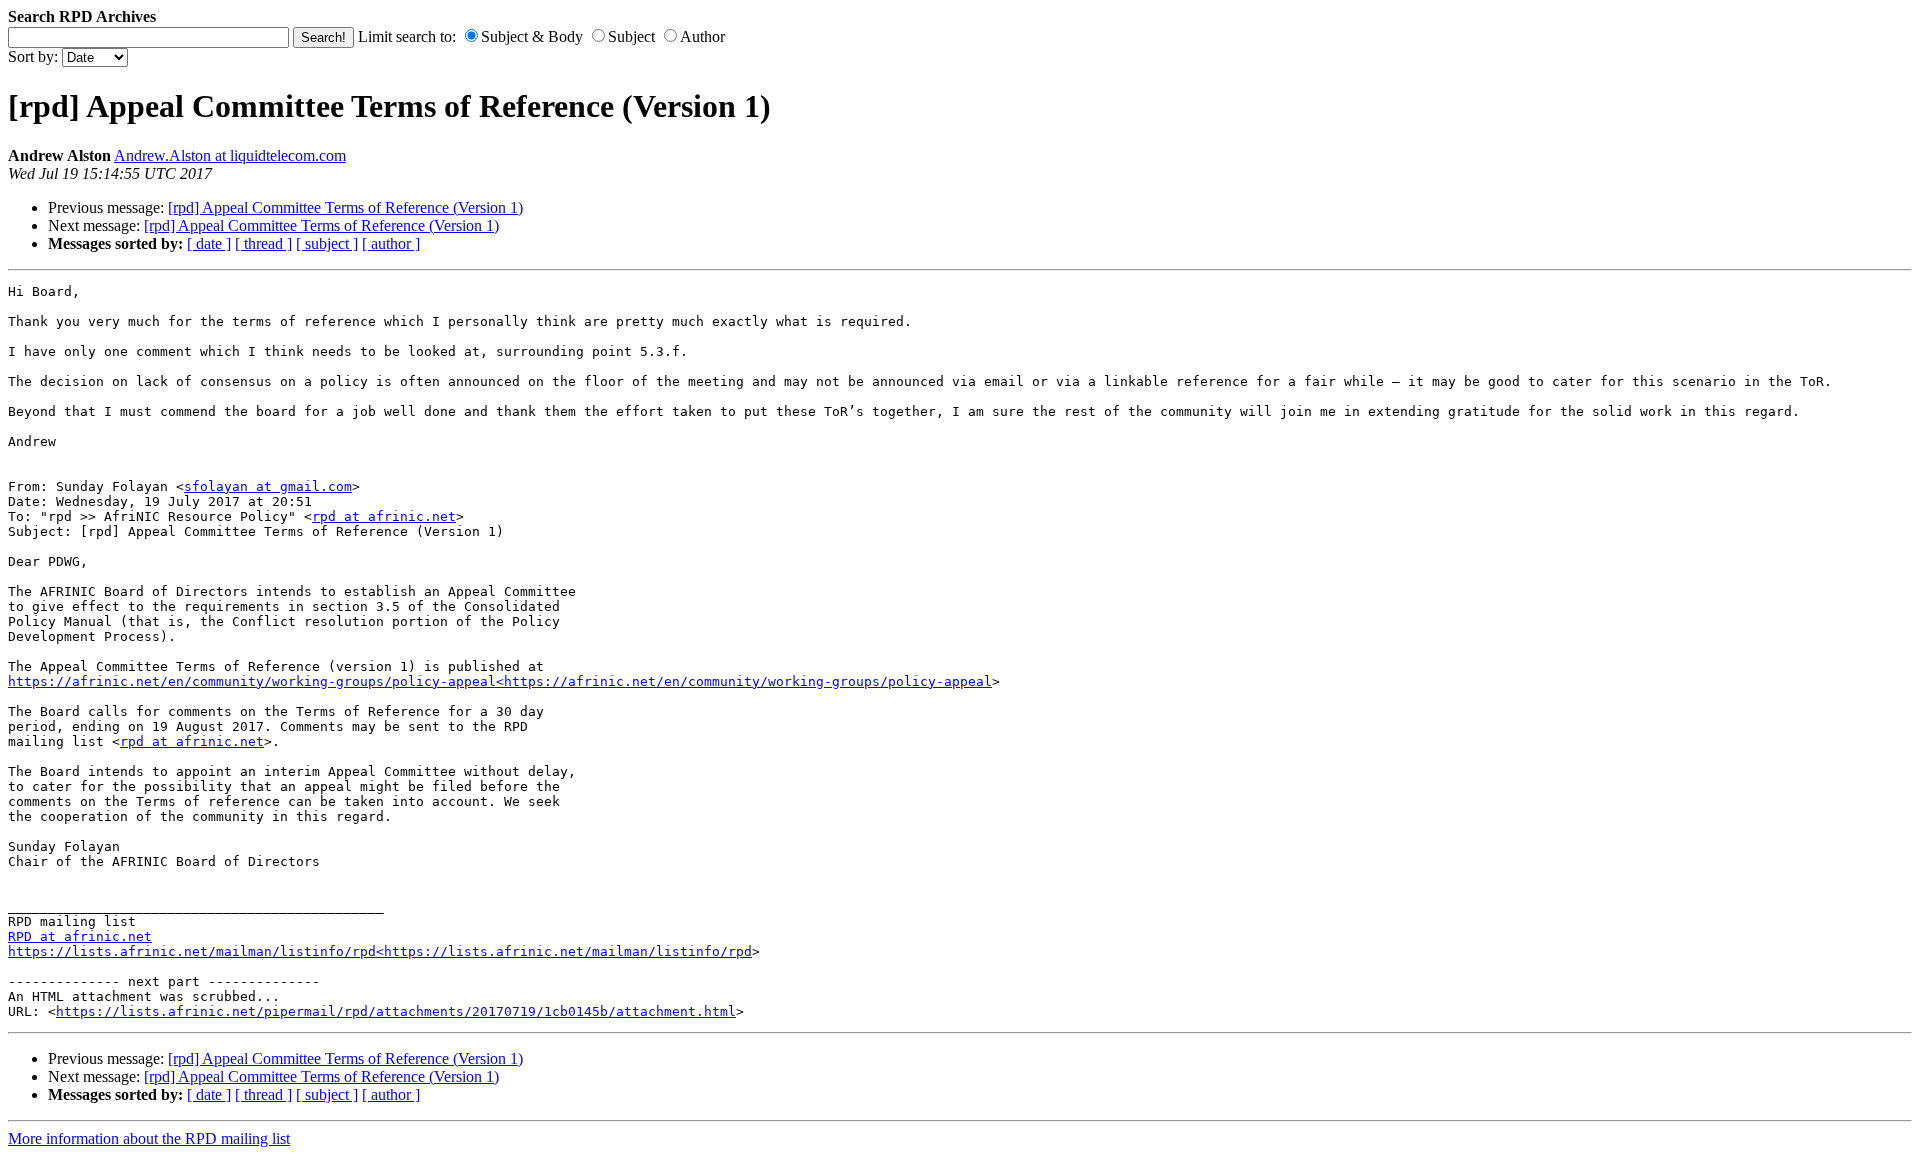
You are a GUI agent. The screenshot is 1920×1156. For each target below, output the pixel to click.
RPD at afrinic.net (80, 936)
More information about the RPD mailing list (149, 1138)
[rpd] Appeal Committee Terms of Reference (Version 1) (345, 207)
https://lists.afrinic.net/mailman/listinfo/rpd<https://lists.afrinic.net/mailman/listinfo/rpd (380, 951)
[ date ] (209, 243)
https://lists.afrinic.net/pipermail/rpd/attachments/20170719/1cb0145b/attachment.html (396, 1011)
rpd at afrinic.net (384, 516)
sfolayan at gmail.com (268, 486)
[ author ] (391, 243)
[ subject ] (327, 243)
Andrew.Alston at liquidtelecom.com (230, 155)
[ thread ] (263, 243)
